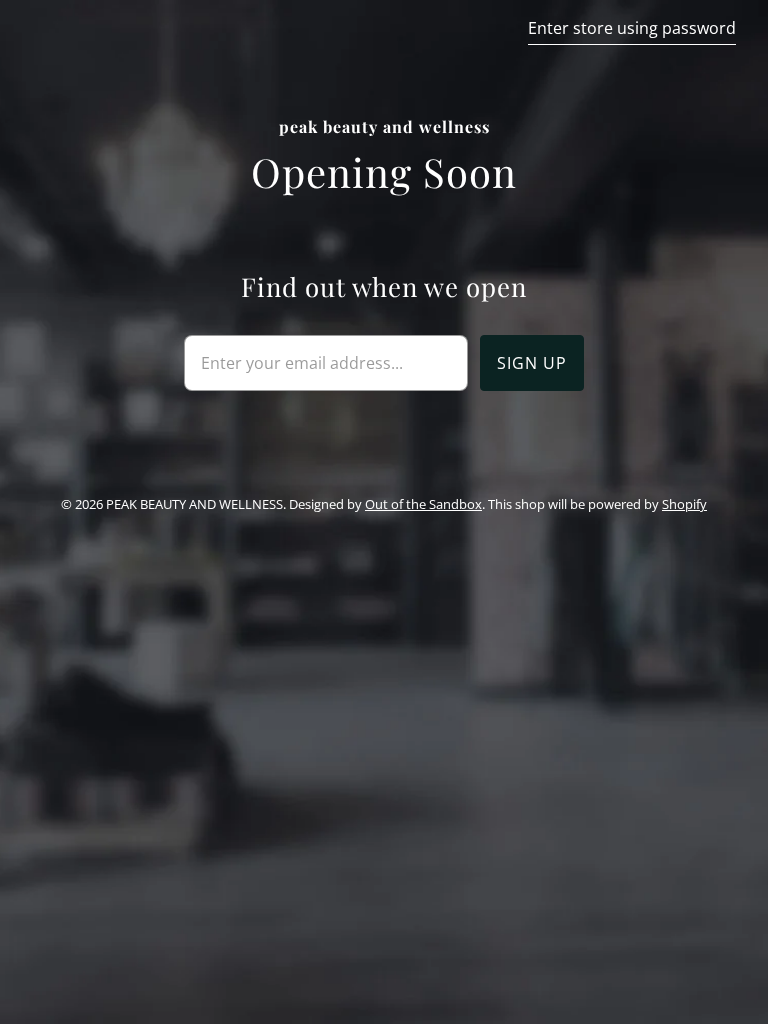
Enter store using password (632, 28)
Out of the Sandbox (423, 504)
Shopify (684, 504)
